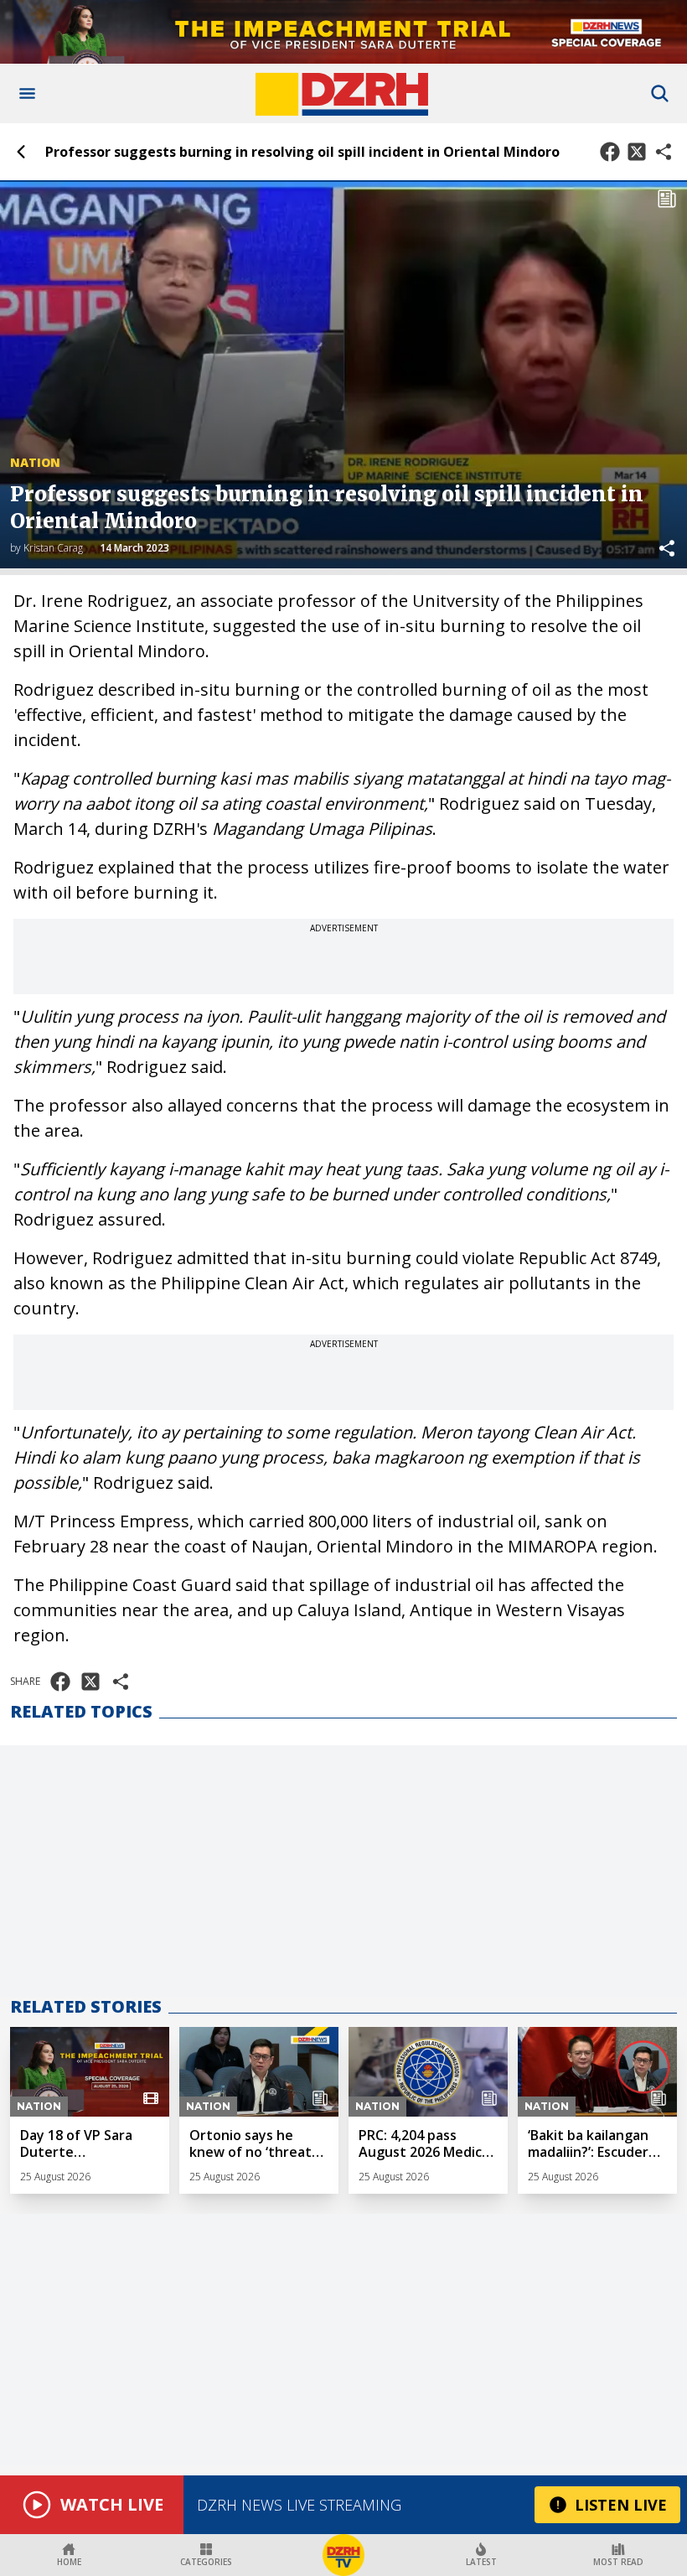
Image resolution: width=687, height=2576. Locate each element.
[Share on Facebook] (610, 152)
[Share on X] (637, 152)
